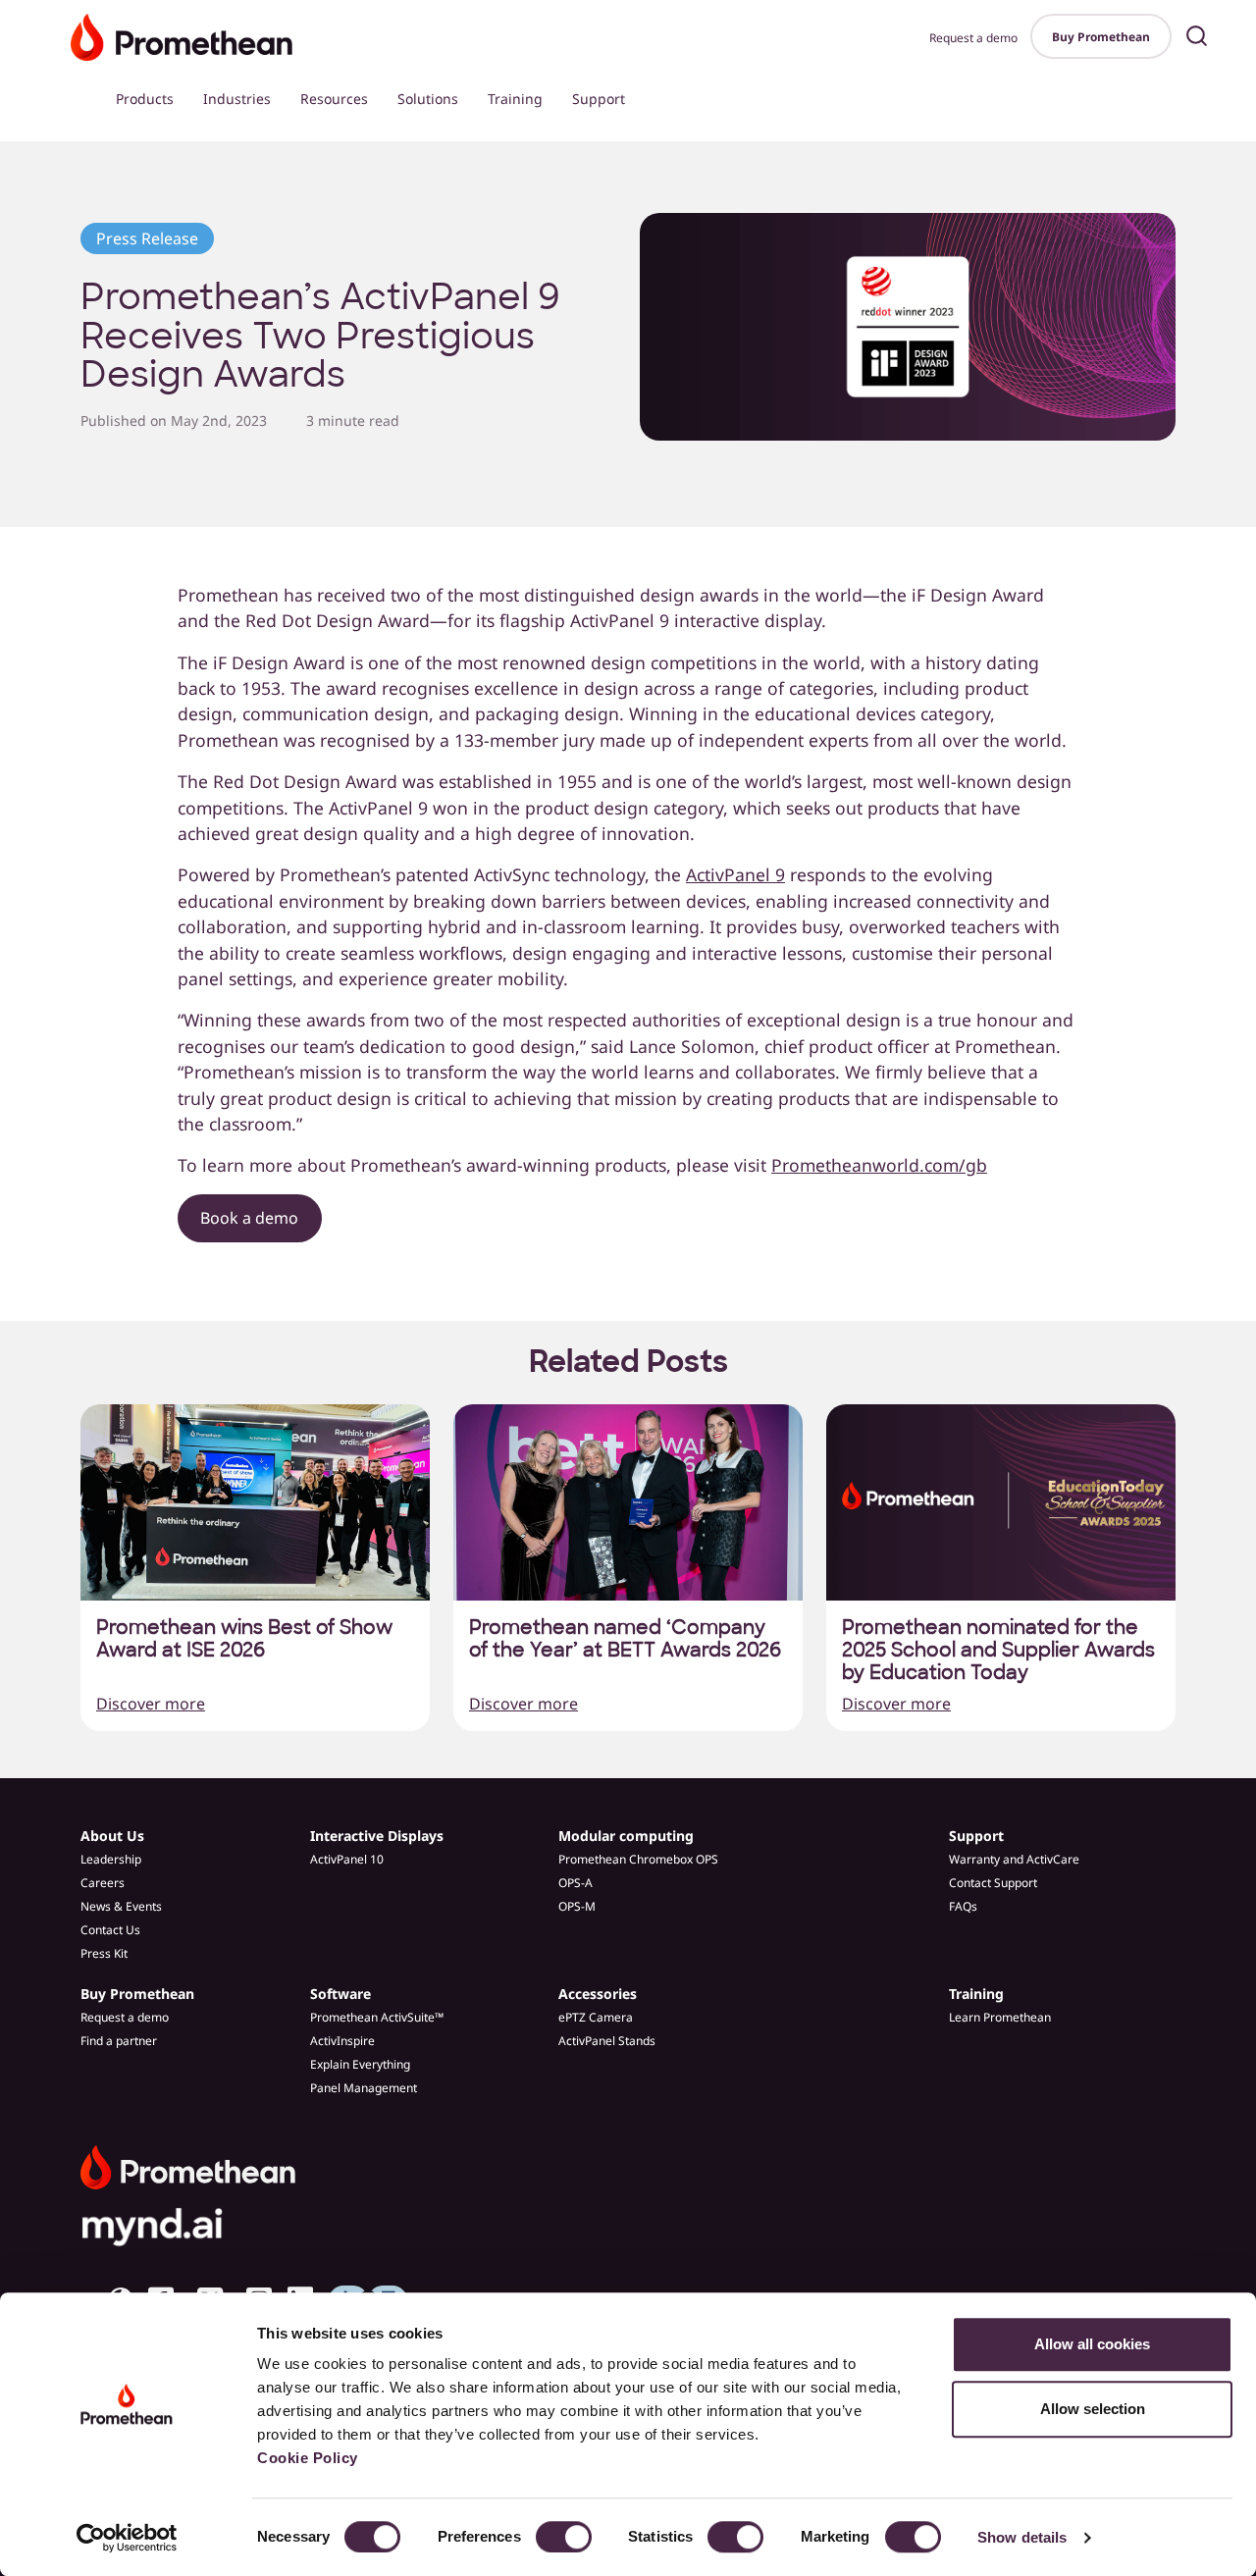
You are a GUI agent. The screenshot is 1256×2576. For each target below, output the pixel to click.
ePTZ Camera (596, 2017)
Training (515, 99)
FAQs (963, 1906)
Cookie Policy (308, 2458)
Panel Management (364, 2088)
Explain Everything (360, 2064)
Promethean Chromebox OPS (638, 1859)
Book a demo (249, 1218)
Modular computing (626, 1836)
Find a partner (119, 2041)
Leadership (111, 1859)
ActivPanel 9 (735, 874)
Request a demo (973, 38)
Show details (1022, 2537)
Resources (334, 99)
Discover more (151, 1704)
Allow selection (1093, 2409)
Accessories (598, 1994)
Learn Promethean (1000, 2017)
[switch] (564, 2537)
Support (599, 99)
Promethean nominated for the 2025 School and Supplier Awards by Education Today (998, 1650)
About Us (112, 1836)
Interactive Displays (377, 1836)
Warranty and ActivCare (1014, 1859)
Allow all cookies (1092, 2344)
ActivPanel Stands (607, 2041)
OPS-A (576, 1883)
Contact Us (110, 1930)
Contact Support (993, 1883)
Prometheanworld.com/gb (879, 1165)
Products (145, 99)
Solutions (428, 99)
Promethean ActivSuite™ (377, 2017)
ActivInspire (342, 2041)
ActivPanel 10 (347, 1859)
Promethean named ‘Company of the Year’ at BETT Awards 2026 (625, 1639)
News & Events (121, 1906)
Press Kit (104, 1953)
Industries (237, 99)
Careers (103, 1883)
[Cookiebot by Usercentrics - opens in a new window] (127, 2538)
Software (340, 1994)
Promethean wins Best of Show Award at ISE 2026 (244, 1639)
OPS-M (577, 1906)
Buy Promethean (1101, 37)
